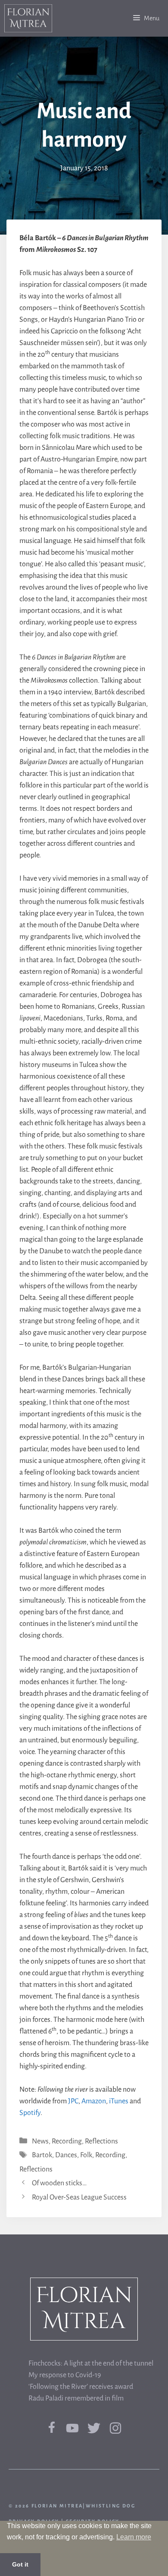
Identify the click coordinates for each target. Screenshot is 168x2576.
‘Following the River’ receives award (81, 2387)
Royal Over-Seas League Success (79, 2197)
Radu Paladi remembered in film (76, 2398)
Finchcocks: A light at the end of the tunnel (91, 2363)
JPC (73, 2101)
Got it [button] (20, 2564)
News (40, 2141)
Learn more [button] (134, 2537)
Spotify (30, 2113)
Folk (86, 2155)
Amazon (94, 2101)
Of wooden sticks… (59, 2183)
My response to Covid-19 (65, 2375)
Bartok (42, 2155)
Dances (66, 2155)
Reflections (101, 2141)
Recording (67, 2141)
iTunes (119, 2101)
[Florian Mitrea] (28, 18)
